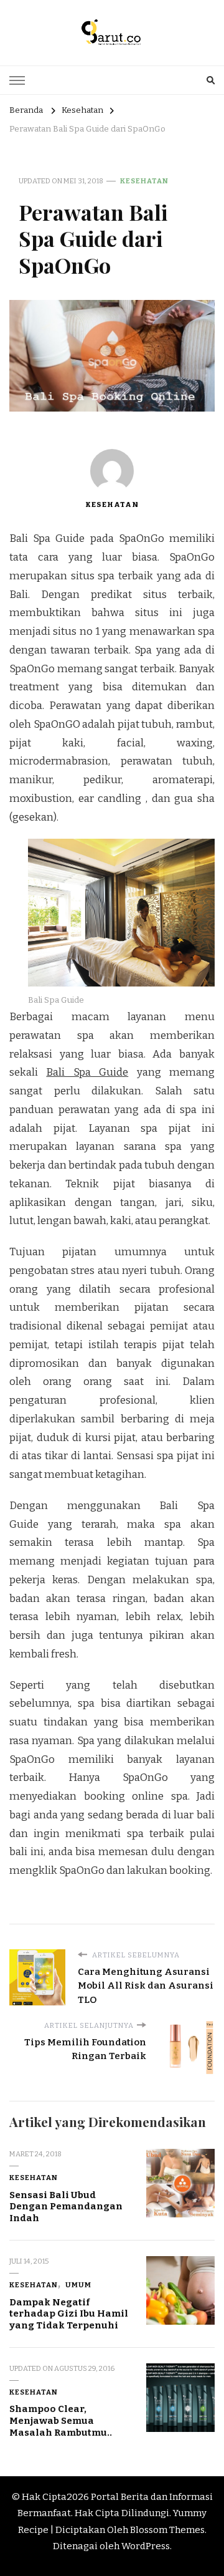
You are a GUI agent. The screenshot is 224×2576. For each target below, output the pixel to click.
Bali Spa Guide (87, 1072)
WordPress (146, 2546)
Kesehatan (144, 181)
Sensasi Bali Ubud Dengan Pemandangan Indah (66, 2207)
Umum (78, 2285)
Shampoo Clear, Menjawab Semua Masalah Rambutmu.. (61, 2420)
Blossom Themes (167, 2530)
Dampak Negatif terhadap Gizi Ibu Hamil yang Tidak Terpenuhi (69, 2314)
